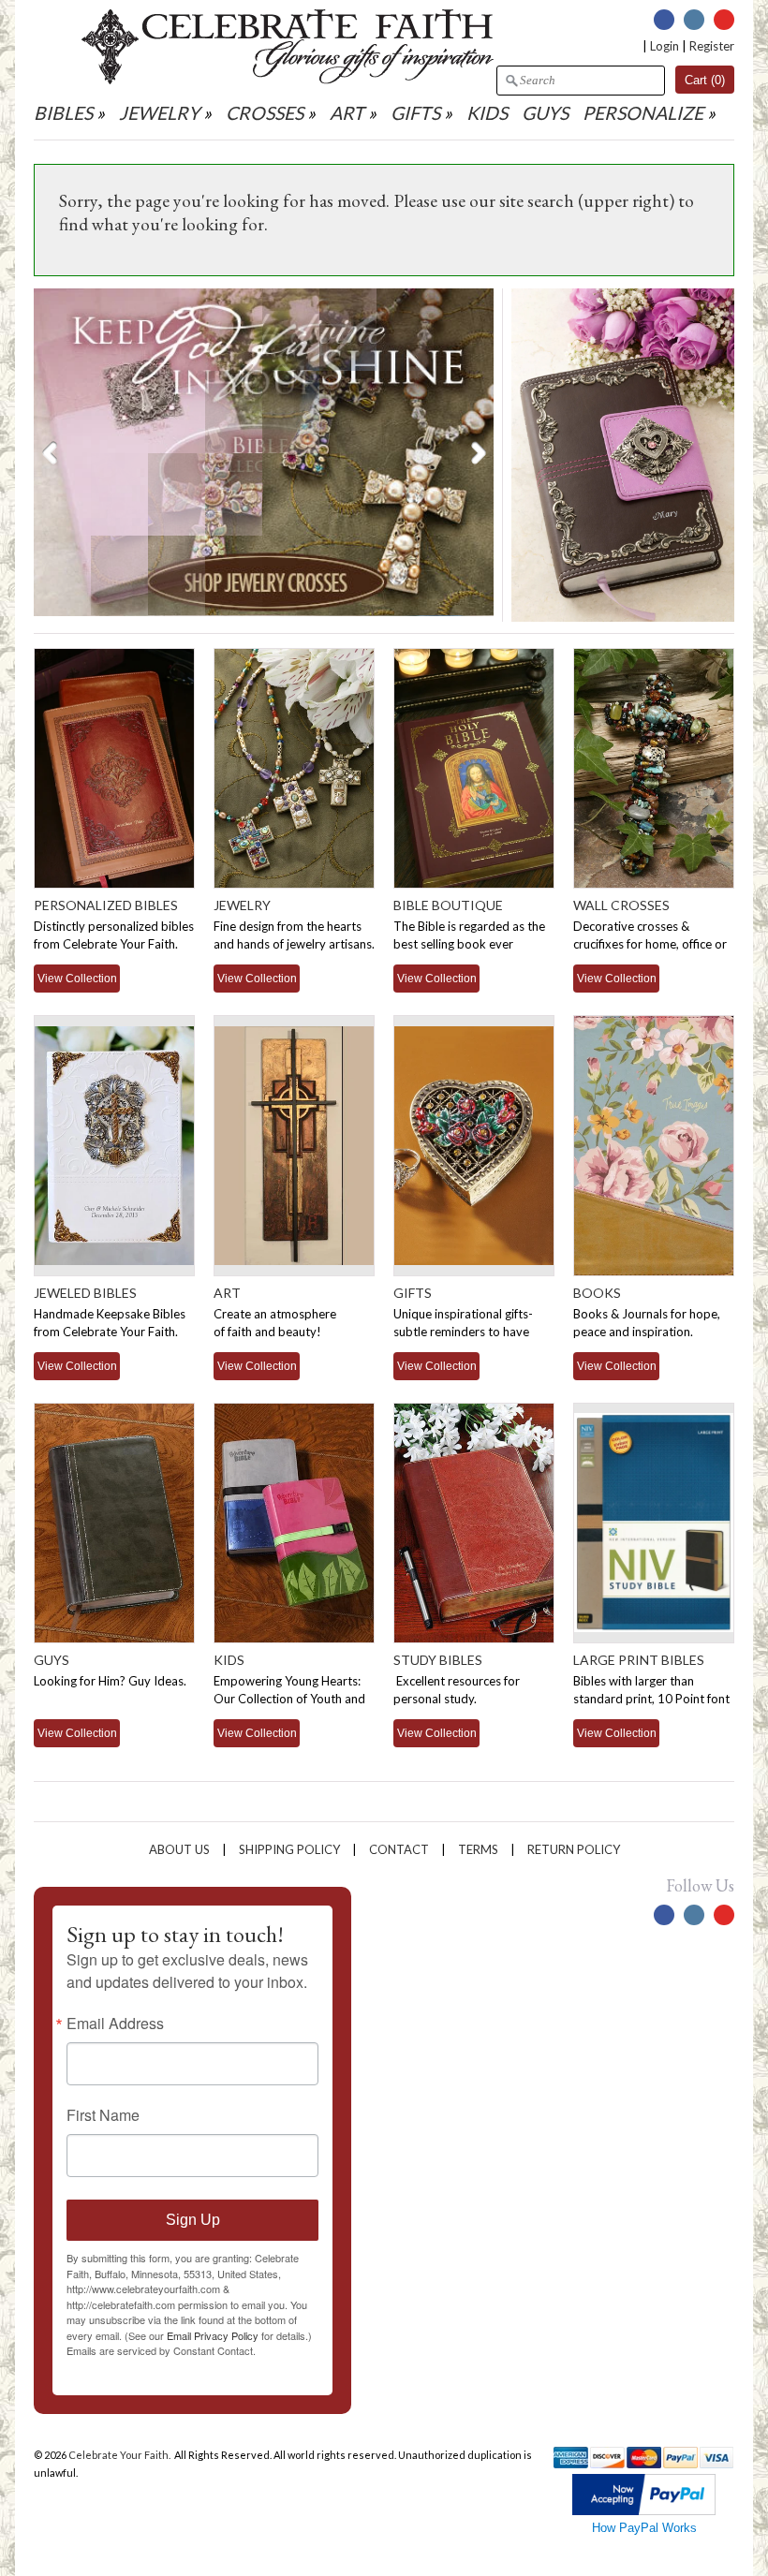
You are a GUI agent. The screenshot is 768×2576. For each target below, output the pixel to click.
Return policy (574, 1849)
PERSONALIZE (645, 113)
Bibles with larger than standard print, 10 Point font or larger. (651, 1699)
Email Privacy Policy (213, 2335)
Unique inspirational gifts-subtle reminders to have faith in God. (463, 1332)
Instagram (694, 20)
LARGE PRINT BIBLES (639, 1660)
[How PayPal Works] (644, 2511)
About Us (179, 1849)
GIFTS (415, 113)
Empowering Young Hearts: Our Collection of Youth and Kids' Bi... (289, 1699)
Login (665, 46)
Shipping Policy (289, 1849)
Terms (478, 1849)
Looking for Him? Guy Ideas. (110, 1681)
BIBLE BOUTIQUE (448, 905)
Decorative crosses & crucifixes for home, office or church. (650, 944)
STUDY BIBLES (438, 1660)
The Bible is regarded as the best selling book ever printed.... (469, 944)
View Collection (77, 978)
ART (347, 113)
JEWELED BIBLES (85, 1293)
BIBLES (63, 113)
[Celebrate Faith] (288, 80)
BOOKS (597, 1293)
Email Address (115, 2024)
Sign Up (193, 2220)
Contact (399, 1849)
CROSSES (265, 113)
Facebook (664, 20)
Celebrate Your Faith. (120, 2455)
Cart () (705, 80)
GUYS (545, 113)
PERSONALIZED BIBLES (106, 905)
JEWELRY (159, 113)
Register (712, 46)
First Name (103, 2115)
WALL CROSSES (621, 905)
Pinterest (724, 20)
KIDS (487, 113)
